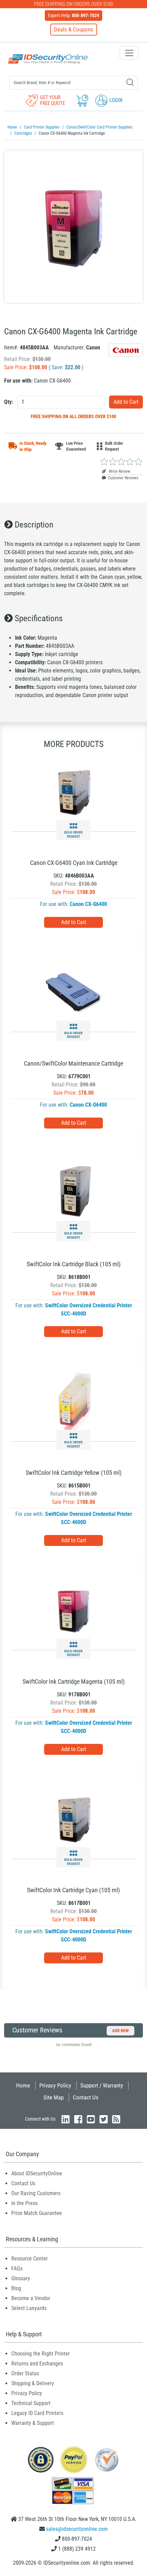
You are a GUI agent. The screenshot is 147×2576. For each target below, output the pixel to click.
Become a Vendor (31, 2298)
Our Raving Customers (36, 2193)
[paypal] (41, 2459)
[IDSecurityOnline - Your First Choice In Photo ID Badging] (48, 59)
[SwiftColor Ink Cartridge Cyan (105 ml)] (73, 1818)
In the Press (24, 2203)
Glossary (21, 2278)
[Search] (130, 82)
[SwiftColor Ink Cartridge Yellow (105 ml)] (73, 1400)
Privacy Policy (55, 2085)
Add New (121, 2031)
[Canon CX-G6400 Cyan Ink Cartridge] (73, 791)
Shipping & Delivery (33, 2383)
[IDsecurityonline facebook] (78, 2119)
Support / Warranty (102, 2085)
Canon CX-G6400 (88, 904)
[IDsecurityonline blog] (116, 2119)
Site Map (54, 2097)
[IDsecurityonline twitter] (104, 2119)
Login (115, 100)
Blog (16, 2288)
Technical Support (31, 2403)
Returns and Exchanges (37, 2364)
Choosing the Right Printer (41, 2354)
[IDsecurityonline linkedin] (66, 2119)
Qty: (9, 402)
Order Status (25, 2373)
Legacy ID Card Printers (37, 2413)
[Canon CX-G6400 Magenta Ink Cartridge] (73, 227)
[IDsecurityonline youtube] (91, 2119)
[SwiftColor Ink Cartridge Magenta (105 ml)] (73, 1609)
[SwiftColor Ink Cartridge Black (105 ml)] (73, 1192)
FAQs (17, 2268)
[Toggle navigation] (129, 53)
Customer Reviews (123, 478)
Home (23, 2085)
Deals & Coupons (74, 29)
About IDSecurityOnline (37, 2173)
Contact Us (86, 2097)
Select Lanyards (29, 2308)
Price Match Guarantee (37, 2213)
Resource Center (30, 2259)
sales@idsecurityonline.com (77, 2529)
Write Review (119, 471)
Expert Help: (73, 15)
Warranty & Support (33, 2423)
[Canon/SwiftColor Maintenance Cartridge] (73, 991)
